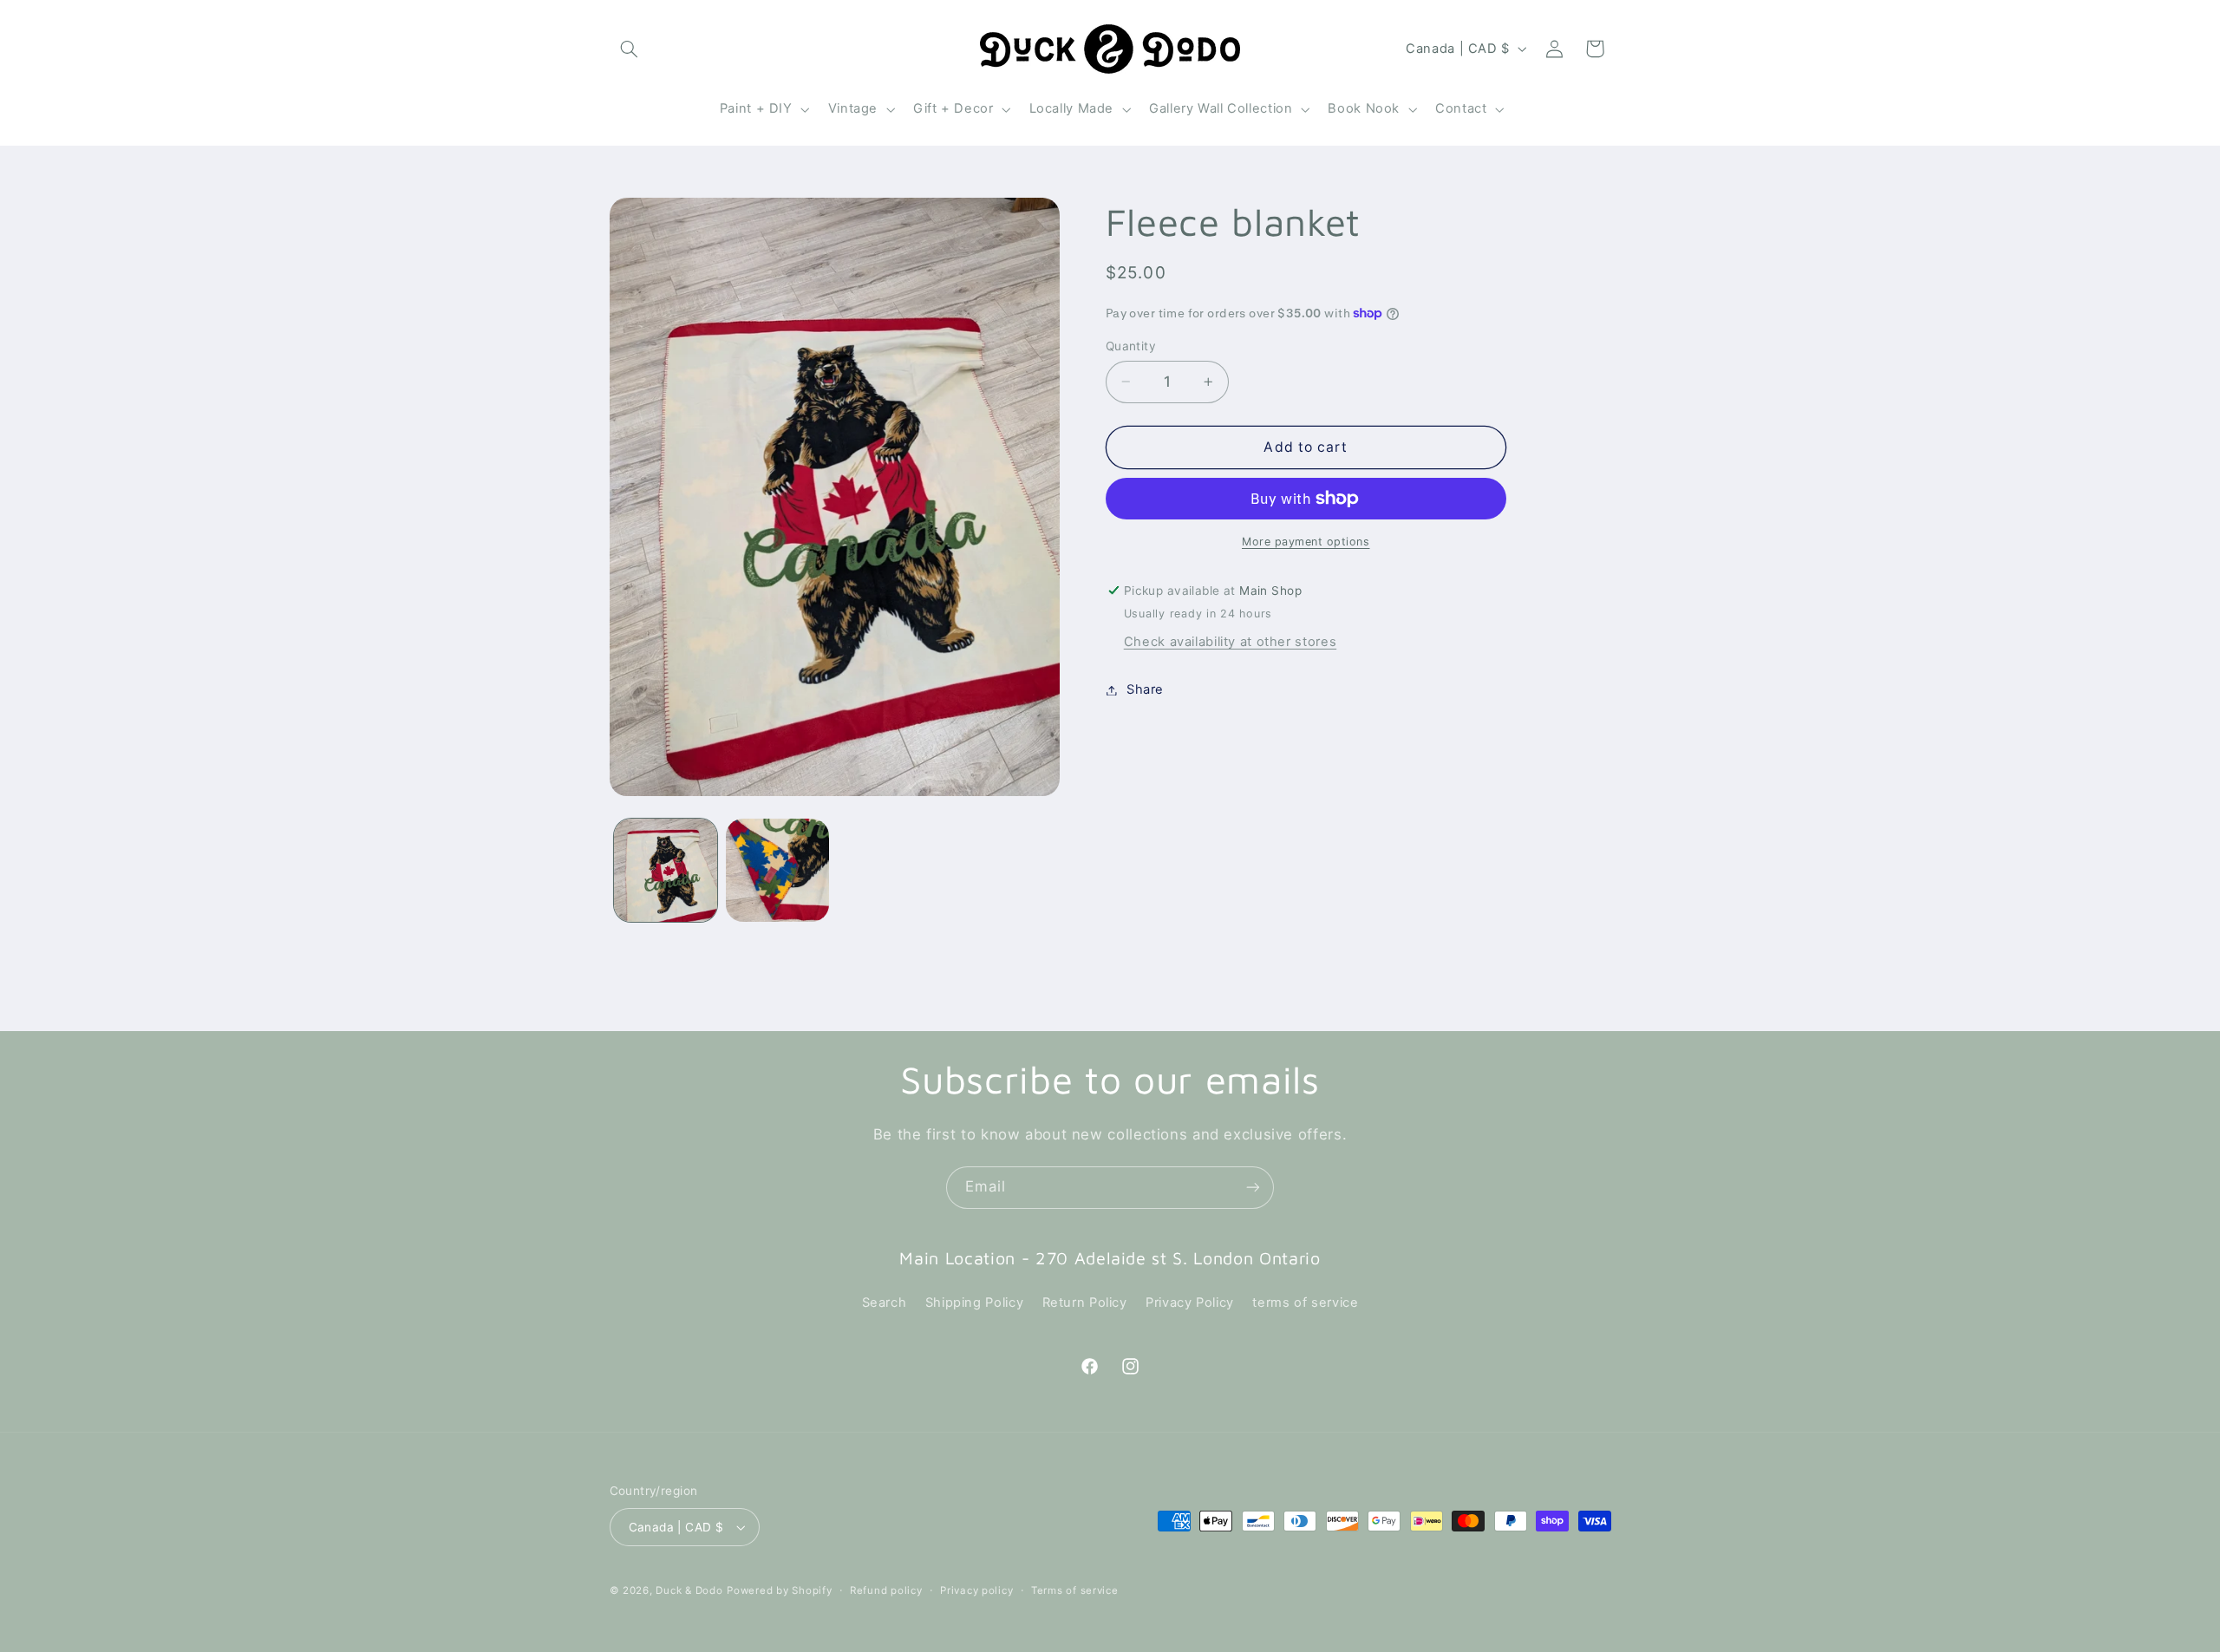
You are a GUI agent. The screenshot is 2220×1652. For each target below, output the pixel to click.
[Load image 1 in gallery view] (666, 870)
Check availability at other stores (1230, 642)
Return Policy (1085, 1303)
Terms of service (1075, 1590)
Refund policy (886, 1590)
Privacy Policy (1190, 1303)
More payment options (1306, 542)
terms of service (1305, 1303)
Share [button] (1145, 689)
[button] (630, 49)
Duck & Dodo (689, 1590)
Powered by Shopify (779, 1590)
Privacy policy (976, 1590)
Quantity (1131, 346)
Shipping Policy (974, 1303)
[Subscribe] (1253, 1188)
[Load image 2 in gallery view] (777, 870)
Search (885, 1303)
